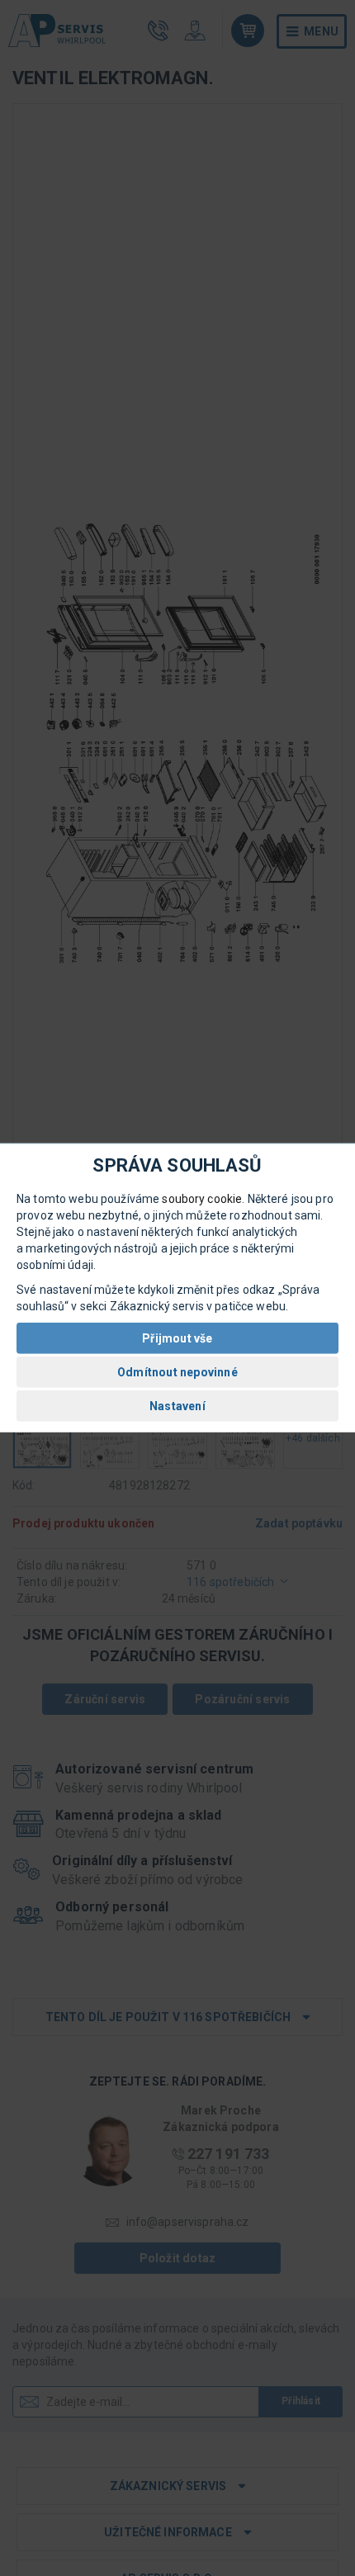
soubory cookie (202, 1199)
